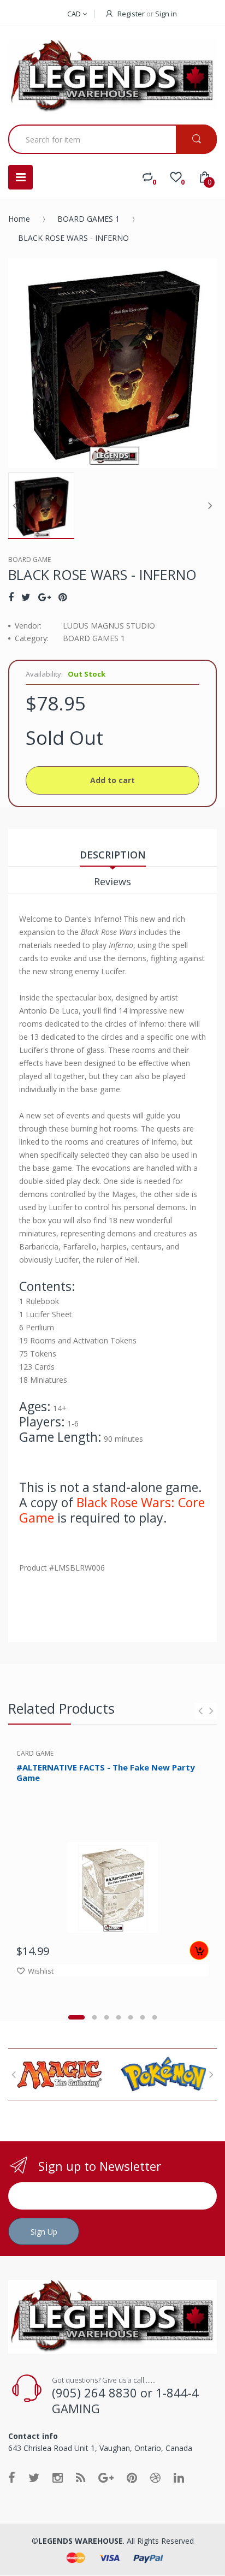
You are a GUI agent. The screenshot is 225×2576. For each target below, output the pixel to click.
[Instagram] (58, 2477)
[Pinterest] (63, 597)
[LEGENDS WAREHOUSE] (112, 77)
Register (131, 14)
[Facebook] (11, 597)
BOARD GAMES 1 (88, 219)
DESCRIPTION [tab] (113, 855)
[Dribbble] (155, 2477)
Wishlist (41, 1971)
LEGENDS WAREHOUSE (81, 2541)
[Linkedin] (179, 2477)
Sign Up (44, 2232)
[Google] (45, 597)
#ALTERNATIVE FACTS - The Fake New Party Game (106, 1772)
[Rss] (81, 2477)
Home (19, 219)
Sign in (166, 14)
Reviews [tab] (112, 881)
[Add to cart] (199, 1950)
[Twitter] (26, 597)
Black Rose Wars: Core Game (112, 1510)
